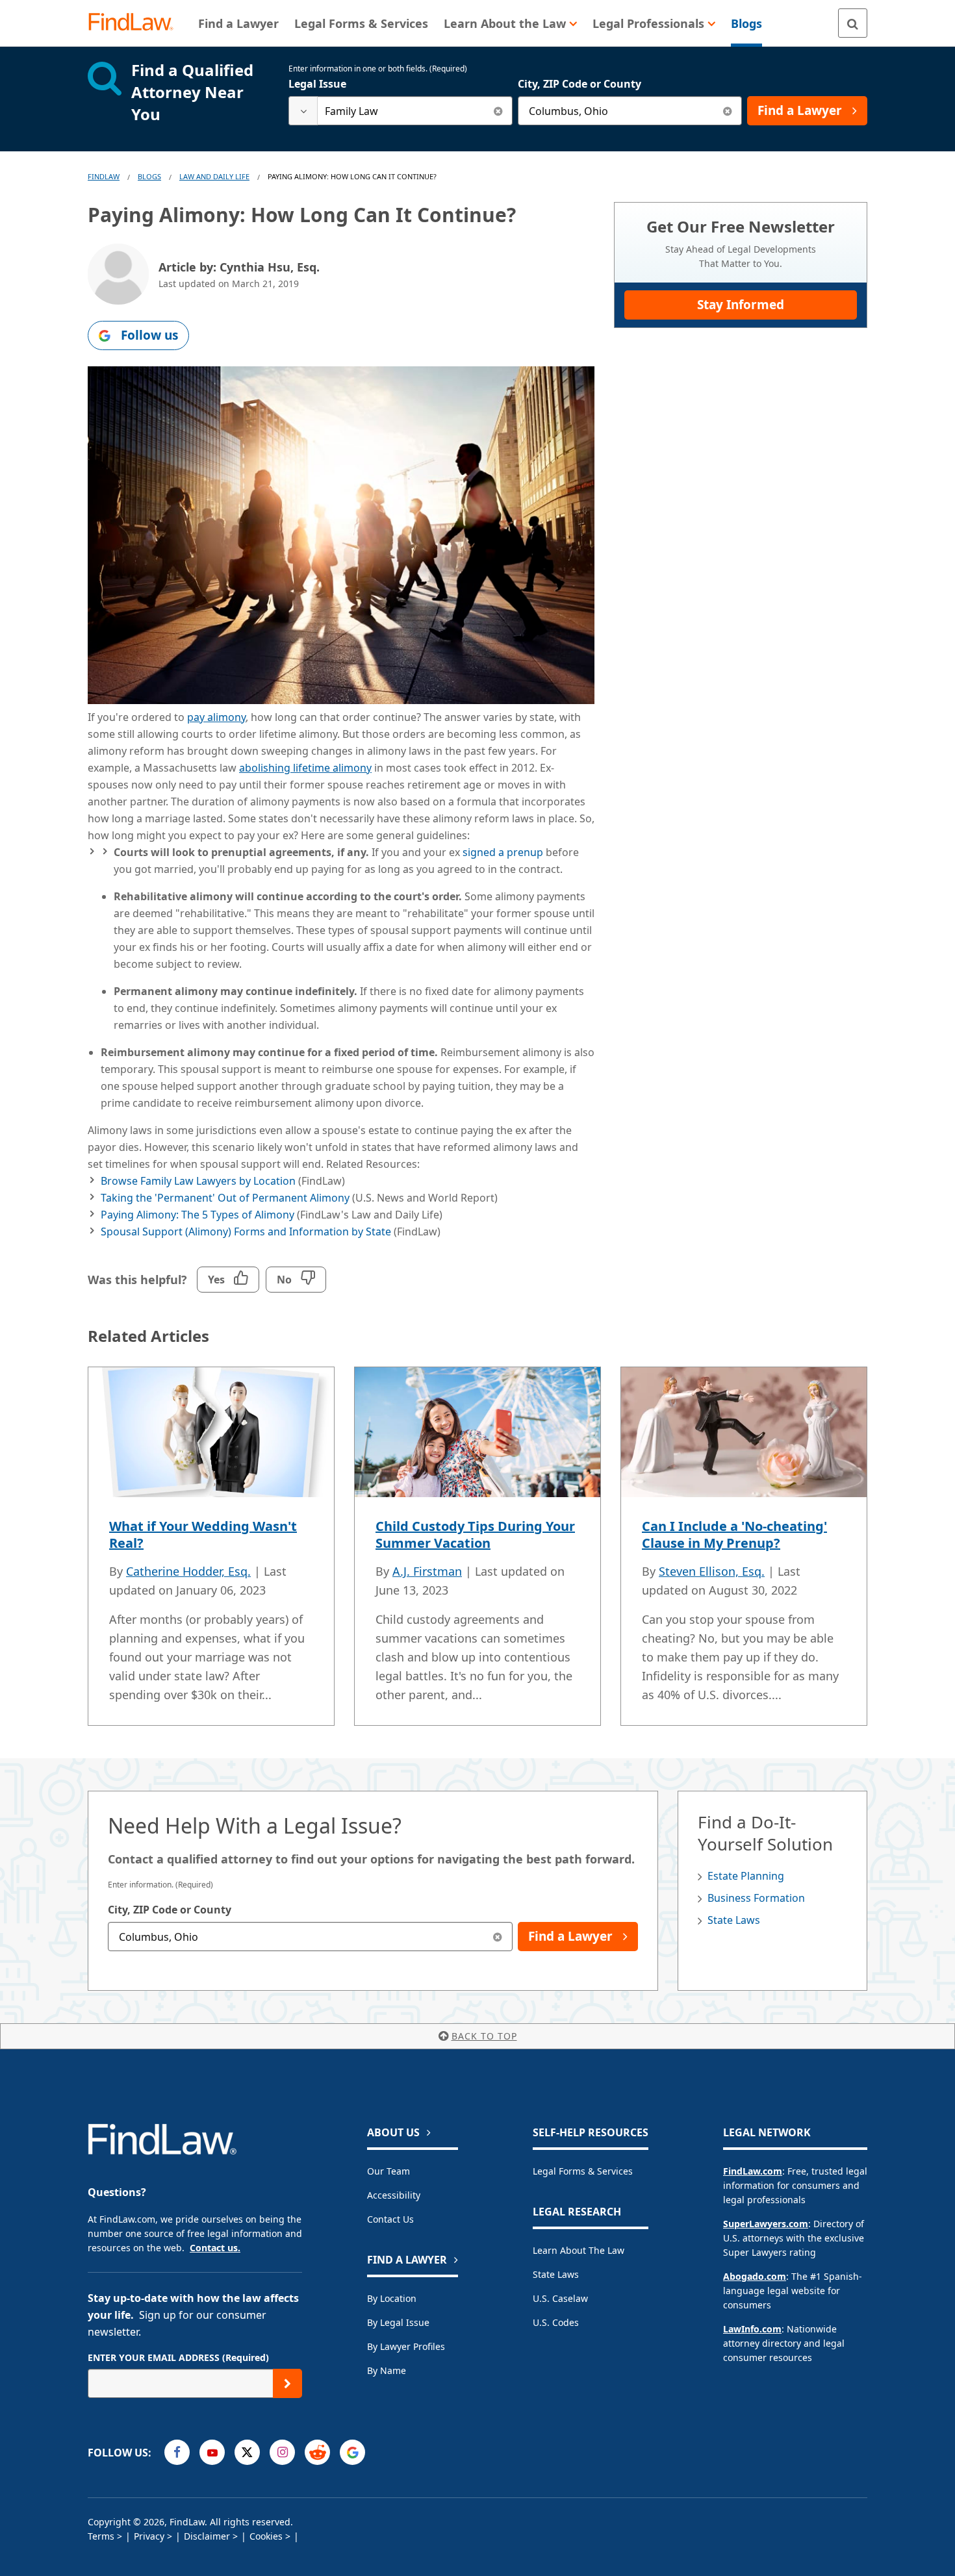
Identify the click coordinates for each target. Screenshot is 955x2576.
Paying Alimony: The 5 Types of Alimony (197, 1215)
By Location (392, 2298)
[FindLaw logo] (136, 23)
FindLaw (104, 176)
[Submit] (287, 2383)
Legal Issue (317, 84)
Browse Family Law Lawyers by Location (198, 1181)
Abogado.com (755, 2276)
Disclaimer (207, 2536)
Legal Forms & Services (583, 2171)
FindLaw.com (753, 2171)
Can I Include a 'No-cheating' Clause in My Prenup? (734, 1534)
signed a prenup (503, 852)
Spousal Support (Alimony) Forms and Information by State (246, 1231)
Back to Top (484, 2036)
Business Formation (756, 1898)
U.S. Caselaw (560, 2298)
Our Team (388, 2171)
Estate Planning (746, 1876)
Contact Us (390, 2219)
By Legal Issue (398, 2322)
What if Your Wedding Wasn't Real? (203, 1534)
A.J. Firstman (427, 1571)
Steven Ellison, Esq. (712, 1571)
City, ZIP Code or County (579, 84)
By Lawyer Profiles (406, 2346)
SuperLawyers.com (766, 2224)
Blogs (149, 176)
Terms (101, 2536)
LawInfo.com (752, 2329)
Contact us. (215, 2248)
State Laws (734, 1920)
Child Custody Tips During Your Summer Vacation (475, 1534)
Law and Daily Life (214, 176)
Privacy (149, 2536)
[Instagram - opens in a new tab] (282, 2452)
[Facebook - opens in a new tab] (177, 2452)
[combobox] (401, 111)
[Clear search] (498, 111)
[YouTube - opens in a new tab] (212, 2452)
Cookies (266, 2536)
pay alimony (216, 717)
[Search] (853, 23)
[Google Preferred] (352, 2452)
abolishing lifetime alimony (305, 768)
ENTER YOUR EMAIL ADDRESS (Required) (178, 2357)
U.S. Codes (556, 2322)
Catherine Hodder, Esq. (188, 1571)
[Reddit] (317, 2452)
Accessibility (394, 2195)
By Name (387, 2370)
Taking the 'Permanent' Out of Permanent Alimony (225, 1198)
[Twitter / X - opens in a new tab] (247, 2452)
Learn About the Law (579, 2250)
